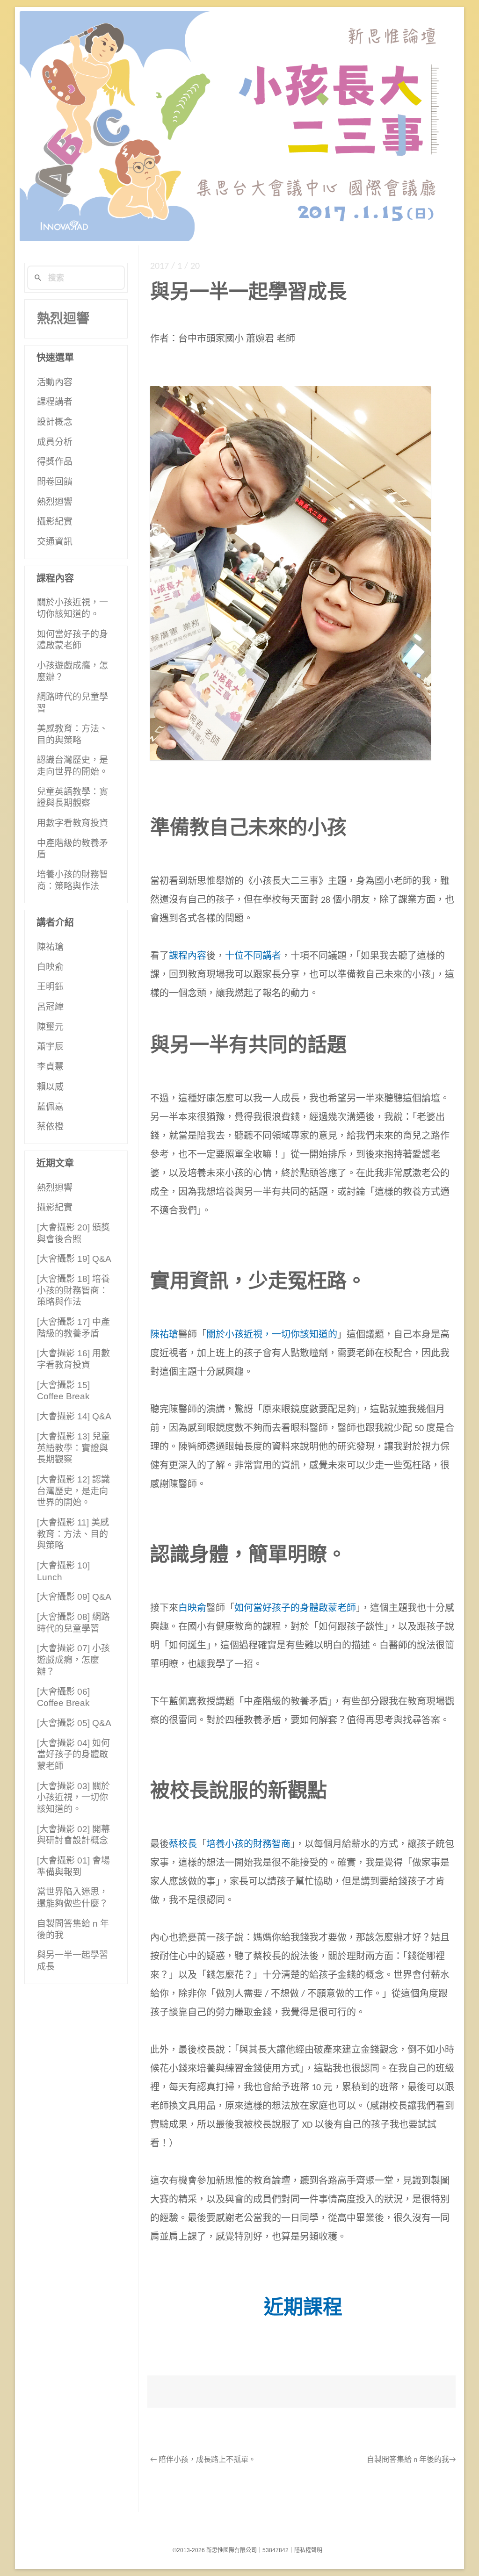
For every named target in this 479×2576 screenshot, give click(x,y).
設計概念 (55, 422)
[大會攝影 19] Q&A (74, 1259)
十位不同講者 (253, 957)
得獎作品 (55, 462)
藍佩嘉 (50, 1107)
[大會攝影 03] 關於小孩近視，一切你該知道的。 (73, 1798)
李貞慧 (50, 1067)
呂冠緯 (50, 1007)
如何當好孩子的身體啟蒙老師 (295, 1609)
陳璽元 (50, 1027)
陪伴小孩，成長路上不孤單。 (203, 2460)
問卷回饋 (55, 482)
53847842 (276, 2550)
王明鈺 (50, 987)
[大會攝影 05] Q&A (74, 1723)
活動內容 (55, 382)
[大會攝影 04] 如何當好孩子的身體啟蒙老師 (73, 1755)
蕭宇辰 (50, 1047)
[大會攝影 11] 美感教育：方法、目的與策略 (73, 1534)
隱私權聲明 (308, 2550)
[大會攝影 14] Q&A (74, 1416)
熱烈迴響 (63, 319)
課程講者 (55, 402)
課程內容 (188, 957)
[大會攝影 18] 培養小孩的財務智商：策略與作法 (73, 1290)
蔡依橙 (50, 1126)
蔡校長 (183, 1845)
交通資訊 (55, 542)
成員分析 (55, 442)
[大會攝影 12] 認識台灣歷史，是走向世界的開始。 (73, 1491)
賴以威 (50, 1087)
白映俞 (192, 1609)
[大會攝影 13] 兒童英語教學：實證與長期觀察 (73, 1448)
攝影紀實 (55, 522)
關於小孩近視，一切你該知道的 (272, 1335)
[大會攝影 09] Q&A (74, 1597)
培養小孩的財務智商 (248, 1845)
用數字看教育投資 (73, 823)
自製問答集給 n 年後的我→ (411, 2460)
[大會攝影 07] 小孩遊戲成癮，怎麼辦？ (73, 1660)
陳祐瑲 (164, 1335)
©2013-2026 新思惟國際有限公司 (215, 2550)
